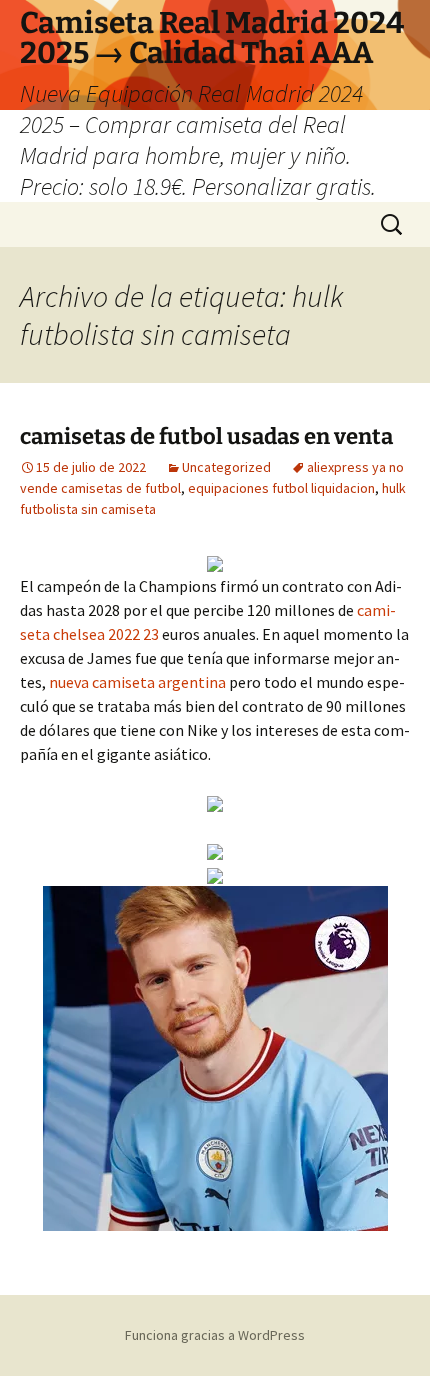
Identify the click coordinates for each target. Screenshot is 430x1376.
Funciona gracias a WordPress (215, 1335)
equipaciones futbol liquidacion (281, 488)
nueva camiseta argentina (137, 682)
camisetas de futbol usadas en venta (206, 436)
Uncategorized (226, 467)
